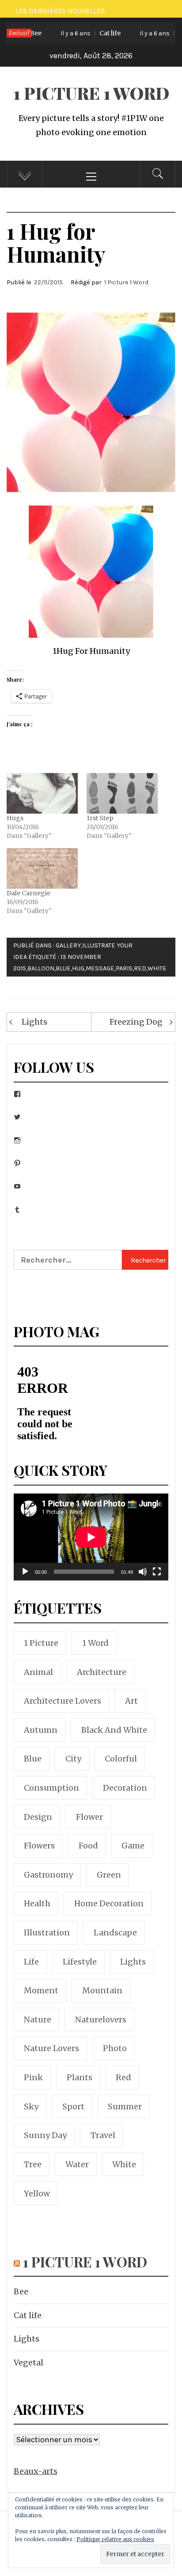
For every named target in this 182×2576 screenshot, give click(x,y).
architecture (102, 1672)
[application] (91, 1537)
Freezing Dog (136, 1022)
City (73, 1759)
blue (63, 968)
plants (80, 2077)
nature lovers (51, 2048)
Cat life (77, 33)
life (31, 1962)
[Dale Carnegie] (42, 868)
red (140, 968)
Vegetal (28, 2363)
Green (109, 1875)
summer (125, 2106)
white (157, 968)
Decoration (125, 1788)
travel (103, 2135)
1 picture (41, 1643)
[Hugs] (42, 793)
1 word (95, 1643)
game (133, 1846)
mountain (102, 1990)
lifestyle (80, 1962)
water (77, 2164)
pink (33, 2077)
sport (73, 2106)
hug (78, 968)
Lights (34, 1022)
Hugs (15, 818)
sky (31, 2106)
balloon (41, 968)
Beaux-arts (36, 2471)
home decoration (109, 1903)
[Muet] (143, 1577)
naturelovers (101, 2020)
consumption (51, 1788)
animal (38, 1672)
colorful (121, 1759)
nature (38, 2020)
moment (41, 1990)
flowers (39, 1846)
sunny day (45, 2135)
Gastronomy (48, 1875)
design (38, 1817)
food (88, 1846)
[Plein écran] (157, 1577)
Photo (115, 2048)
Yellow (37, 2193)
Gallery (68, 945)
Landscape (115, 1933)
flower (89, 1817)
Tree (33, 2164)
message (100, 968)
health (37, 1903)
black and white (114, 1730)
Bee (21, 2291)
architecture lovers (63, 1701)
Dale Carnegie (28, 893)
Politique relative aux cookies (115, 2539)
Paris (124, 968)
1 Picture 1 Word (91, 93)
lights (133, 1962)
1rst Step (100, 818)
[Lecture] (25, 1577)
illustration (47, 1933)
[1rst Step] (122, 793)
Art (131, 1701)
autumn (41, 1730)
